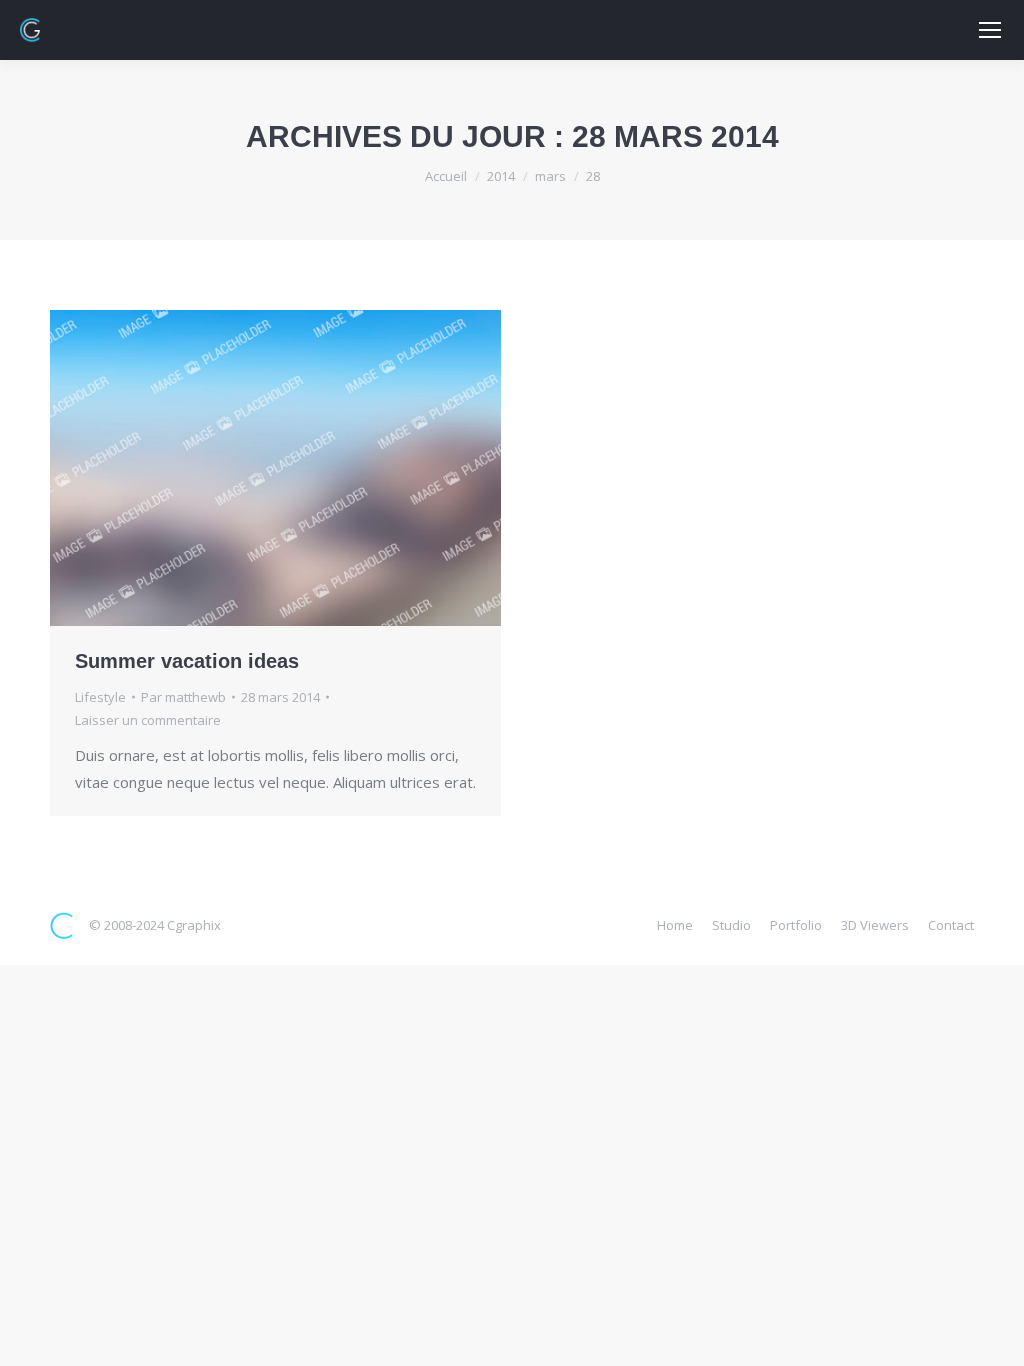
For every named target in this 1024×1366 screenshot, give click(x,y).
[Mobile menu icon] (990, 30)
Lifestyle (100, 697)
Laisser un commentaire (148, 720)
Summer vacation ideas (187, 661)
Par (183, 697)
